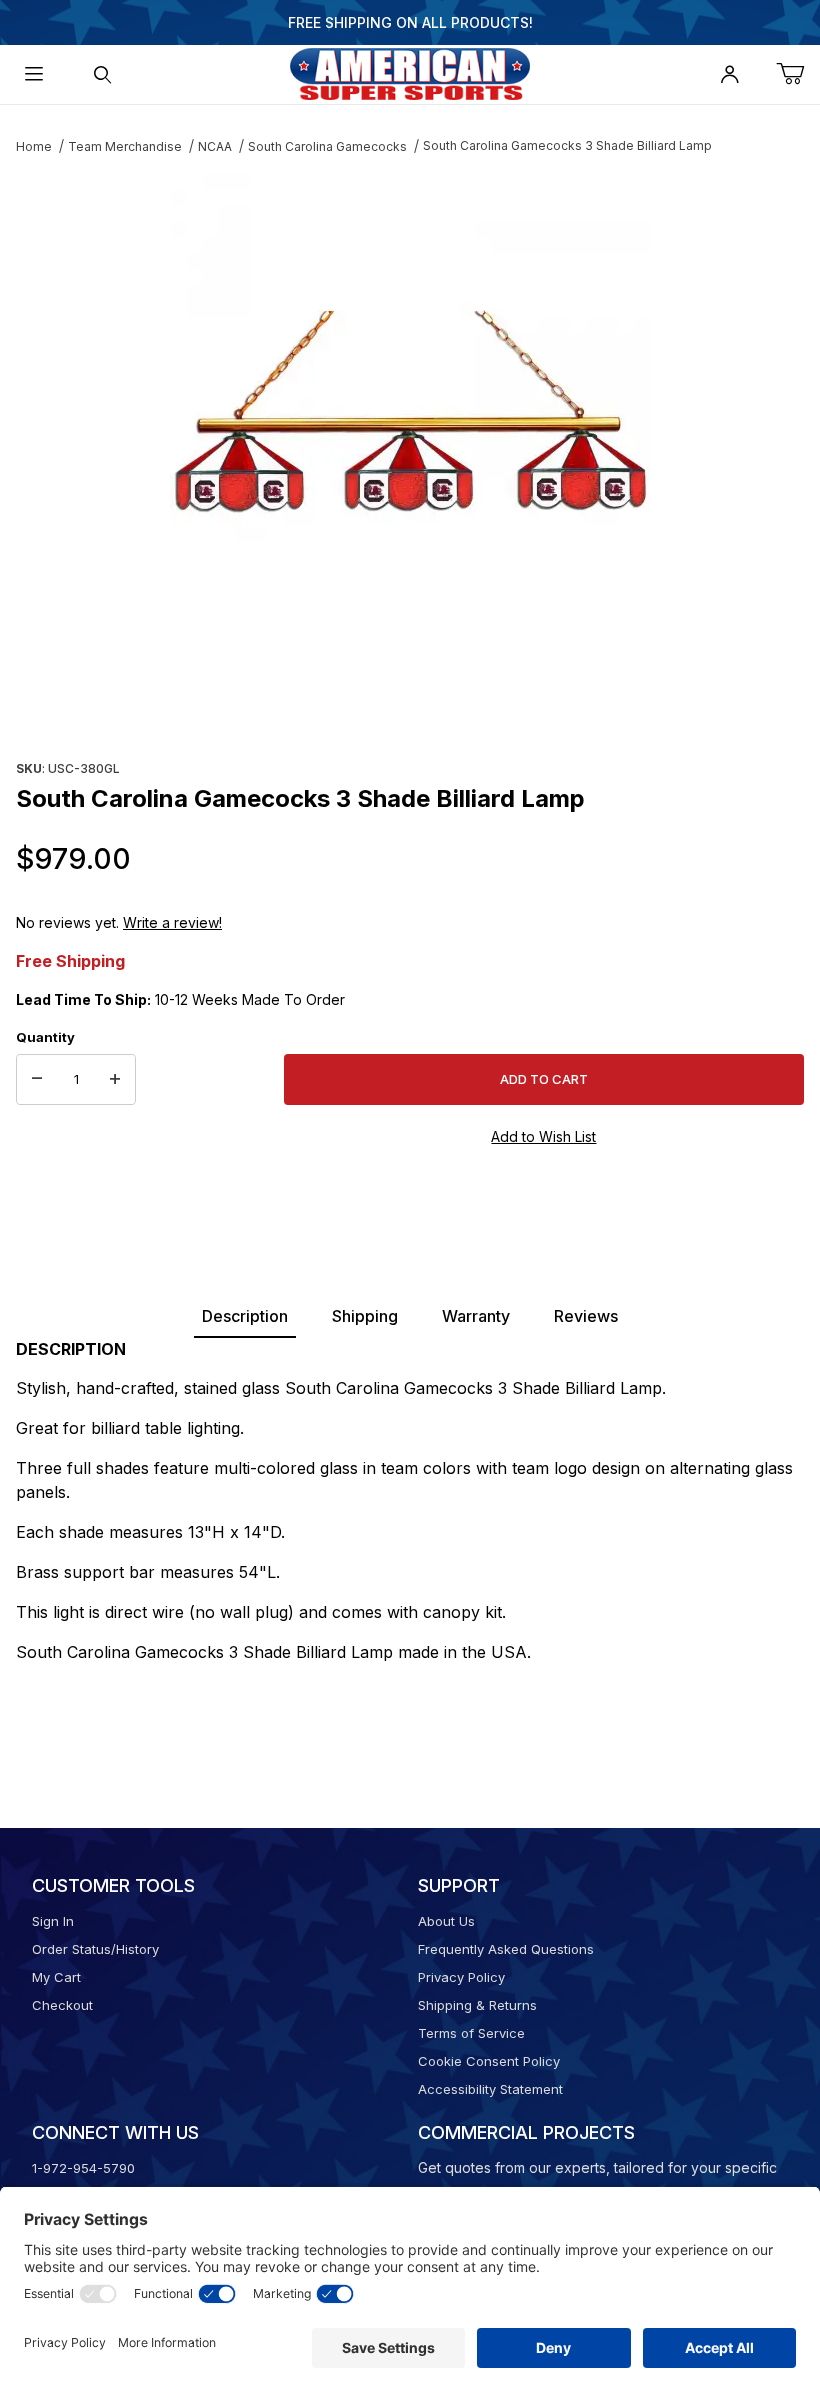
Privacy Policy (461, 1977)
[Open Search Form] (102, 74)
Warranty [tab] (476, 1316)
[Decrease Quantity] (37, 1080)
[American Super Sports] (410, 72)
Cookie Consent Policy (489, 2061)
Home (34, 146)
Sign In (53, 1921)
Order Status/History (95, 1949)
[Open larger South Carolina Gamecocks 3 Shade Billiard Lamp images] (410, 414)
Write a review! (172, 922)
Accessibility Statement (490, 2089)
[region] (410, 706)
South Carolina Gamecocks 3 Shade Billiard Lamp (567, 145)
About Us (446, 1921)
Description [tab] (245, 1316)
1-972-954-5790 (83, 2168)
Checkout (62, 2005)
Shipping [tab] (365, 1316)
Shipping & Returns (477, 2005)
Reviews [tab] (586, 1316)
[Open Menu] (34, 74)
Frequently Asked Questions (506, 1949)
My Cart (56, 1977)
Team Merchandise (125, 146)
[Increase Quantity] (115, 1080)
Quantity (45, 1037)
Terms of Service (471, 2033)
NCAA (215, 146)
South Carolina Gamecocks (327, 146)
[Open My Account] (729, 74)
